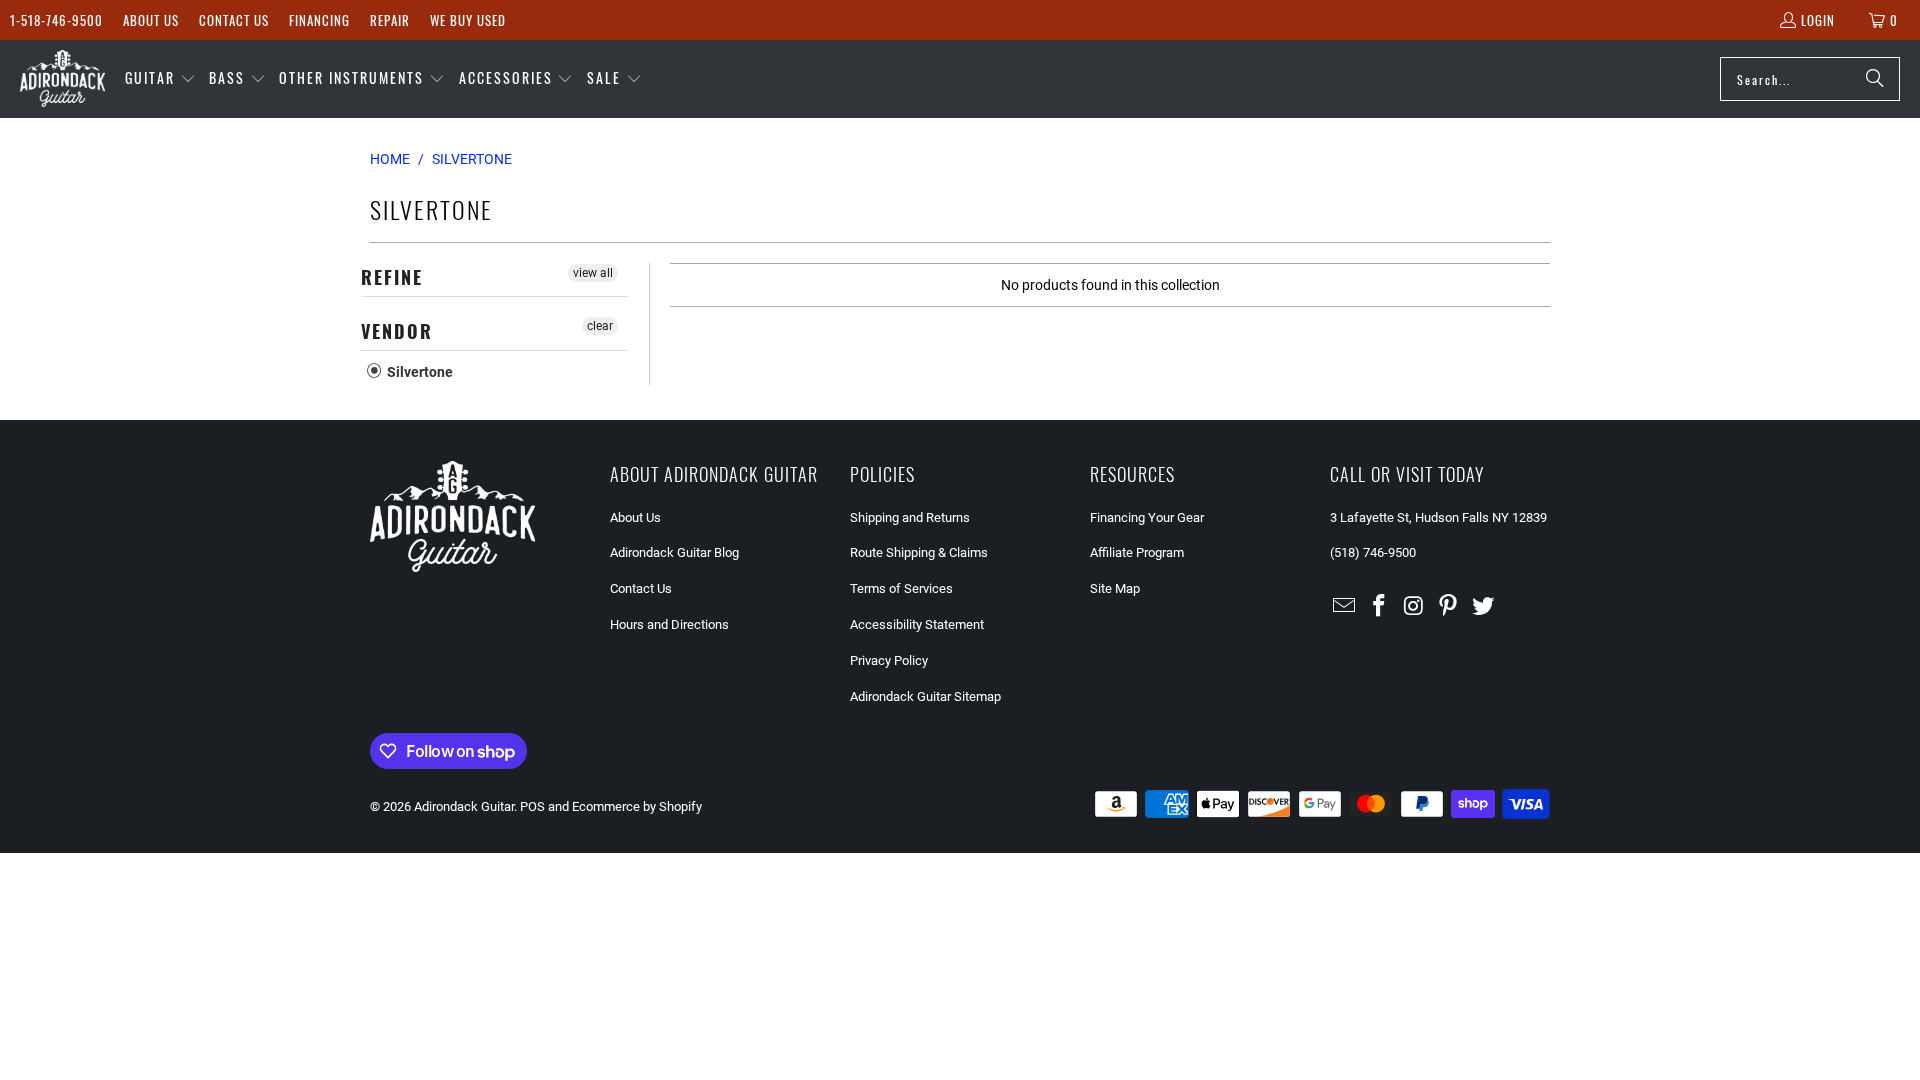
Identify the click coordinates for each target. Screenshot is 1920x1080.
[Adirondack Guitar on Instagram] (1414, 607)
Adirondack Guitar (464, 806)
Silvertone (418, 372)
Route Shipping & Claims (919, 552)
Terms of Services (901, 588)
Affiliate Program (1137, 552)
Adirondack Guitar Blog (674, 552)
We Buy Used (468, 20)
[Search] (1875, 79)
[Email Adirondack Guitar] (1345, 607)
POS (532, 806)
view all (593, 273)
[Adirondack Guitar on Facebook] (1380, 607)
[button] (160, 79)
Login (1818, 20)
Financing (319, 20)
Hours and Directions (669, 624)
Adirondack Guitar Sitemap (925, 696)
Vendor (397, 331)
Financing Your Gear (1147, 517)
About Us (151, 20)
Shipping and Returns (910, 517)
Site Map (1115, 588)
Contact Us (234, 20)
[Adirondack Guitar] (62, 79)
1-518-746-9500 (56, 20)
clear (600, 326)
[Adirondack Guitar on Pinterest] (1449, 607)
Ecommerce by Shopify (637, 806)
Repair (390, 20)
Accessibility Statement (917, 624)
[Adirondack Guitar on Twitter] (1484, 607)
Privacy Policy (889, 660)
